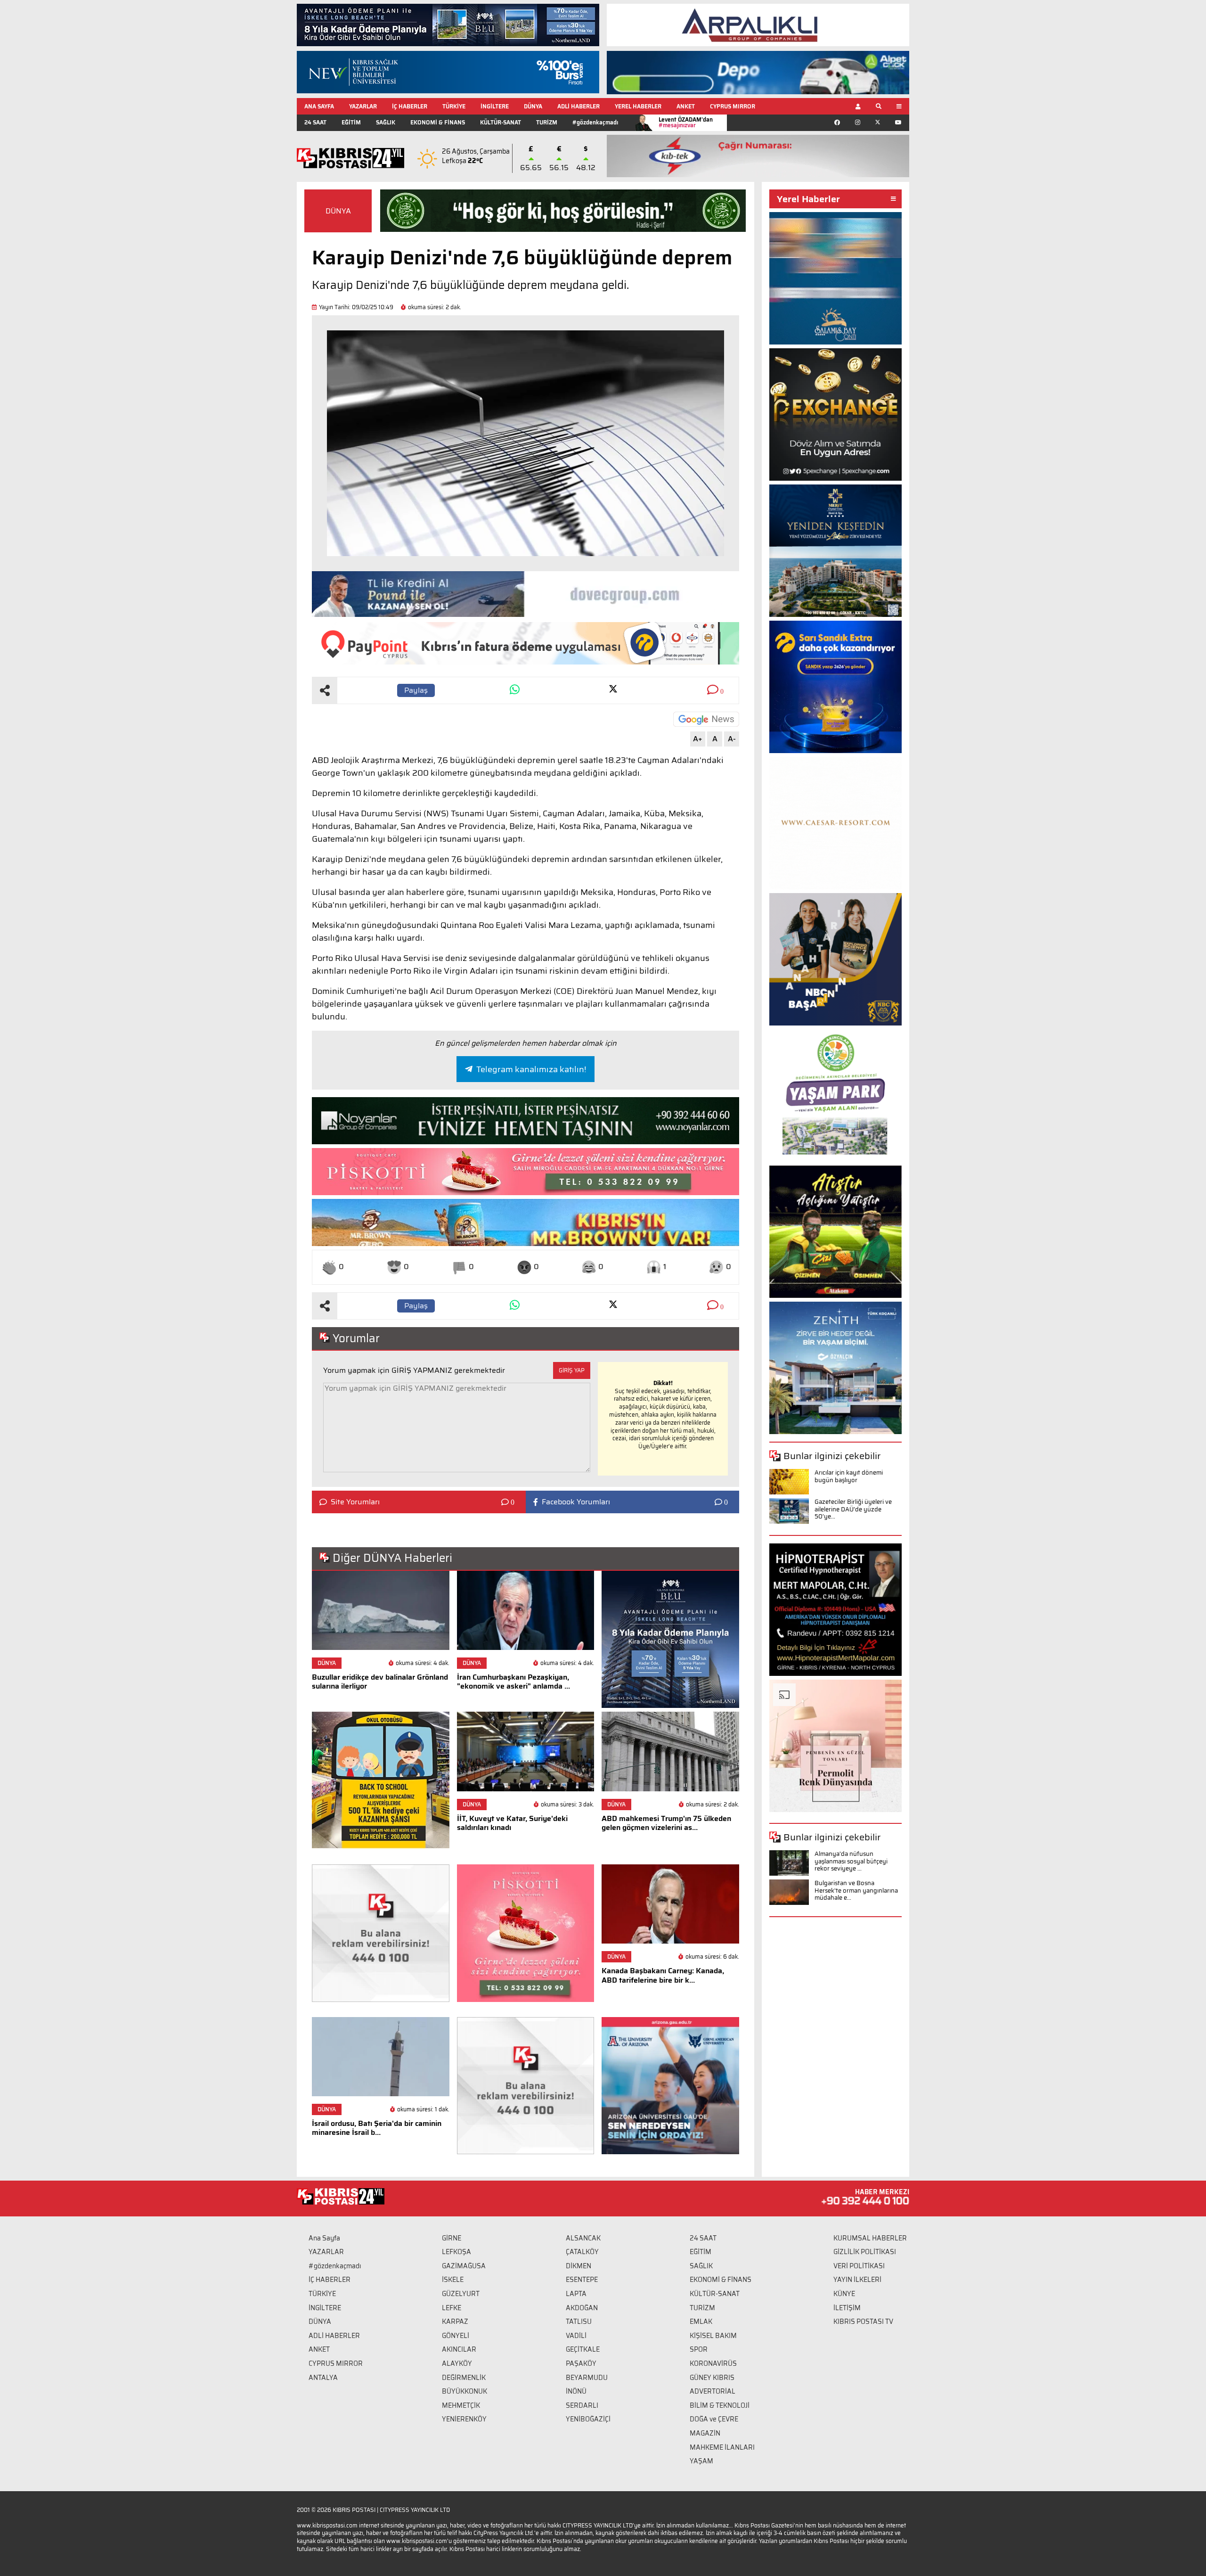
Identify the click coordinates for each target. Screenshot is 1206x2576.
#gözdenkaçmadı (595, 122)
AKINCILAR (459, 2349)
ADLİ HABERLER (579, 106)
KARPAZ (455, 2322)
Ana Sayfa (324, 2238)
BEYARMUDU (587, 2378)
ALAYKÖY (457, 2363)
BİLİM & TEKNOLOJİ (720, 2405)
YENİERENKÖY (464, 2419)
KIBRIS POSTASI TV (863, 2322)
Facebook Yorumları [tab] (576, 1502)
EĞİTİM (351, 122)
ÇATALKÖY (582, 2252)
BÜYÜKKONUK (464, 2391)
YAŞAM (701, 2461)
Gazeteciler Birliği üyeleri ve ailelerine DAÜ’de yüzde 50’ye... (853, 1509)
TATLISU (579, 2322)
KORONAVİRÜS (713, 2363)
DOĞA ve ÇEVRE (714, 2419)
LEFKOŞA (456, 2252)
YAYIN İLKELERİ (857, 2280)
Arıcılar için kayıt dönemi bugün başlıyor (849, 1476)
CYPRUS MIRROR (733, 106)
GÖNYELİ (456, 2336)
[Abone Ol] (706, 719)
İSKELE (453, 2280)
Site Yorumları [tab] (355, 1502)
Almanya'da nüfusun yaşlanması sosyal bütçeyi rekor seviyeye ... (851, 1861)
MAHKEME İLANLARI (722, 2447)
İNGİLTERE (495, 106)
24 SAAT (315, 122)
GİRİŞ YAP (572, 1370)
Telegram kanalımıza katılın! (531, 1069)
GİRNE (452, 2238)
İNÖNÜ (576, 2391)
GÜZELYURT (461, 2294)
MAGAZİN (705, 2433)
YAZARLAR (363, 106)
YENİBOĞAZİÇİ (588, 2419)
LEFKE (452, 2308)
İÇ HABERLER (410, 106)
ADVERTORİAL (713, 2391)
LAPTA (576, 2294)
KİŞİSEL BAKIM (713, 2336)
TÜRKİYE (454, 106)
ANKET (686, 106)
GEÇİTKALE (583, 2349)
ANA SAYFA (319, 106)
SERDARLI (582, 2405)
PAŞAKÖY (581, 2363)
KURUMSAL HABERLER (870, 2238)
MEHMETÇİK (461, 2405)
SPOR (699, 2349)
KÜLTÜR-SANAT (501, 122)
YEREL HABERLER (638, 106)
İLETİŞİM (847, 2308)
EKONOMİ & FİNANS (438, 122)
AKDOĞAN (582, 2308)
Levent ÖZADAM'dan (686, 122)
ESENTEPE (582, 2280)
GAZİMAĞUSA (464, 2266)
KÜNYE (844, 2294)
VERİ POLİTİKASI (859, 2266)
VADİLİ (576, 2336)
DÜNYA (533, 106)
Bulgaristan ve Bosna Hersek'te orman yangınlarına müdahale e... (856, 1890)
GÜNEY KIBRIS (712, 2378)
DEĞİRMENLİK (464, 2378)
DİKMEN (579, 2266)
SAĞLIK (386, 122)
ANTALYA (323, 2378)
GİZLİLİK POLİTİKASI (865, 2252)
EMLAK (701, 2322)
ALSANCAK (583, 2238)
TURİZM (547, 122)
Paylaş (416, 690)
